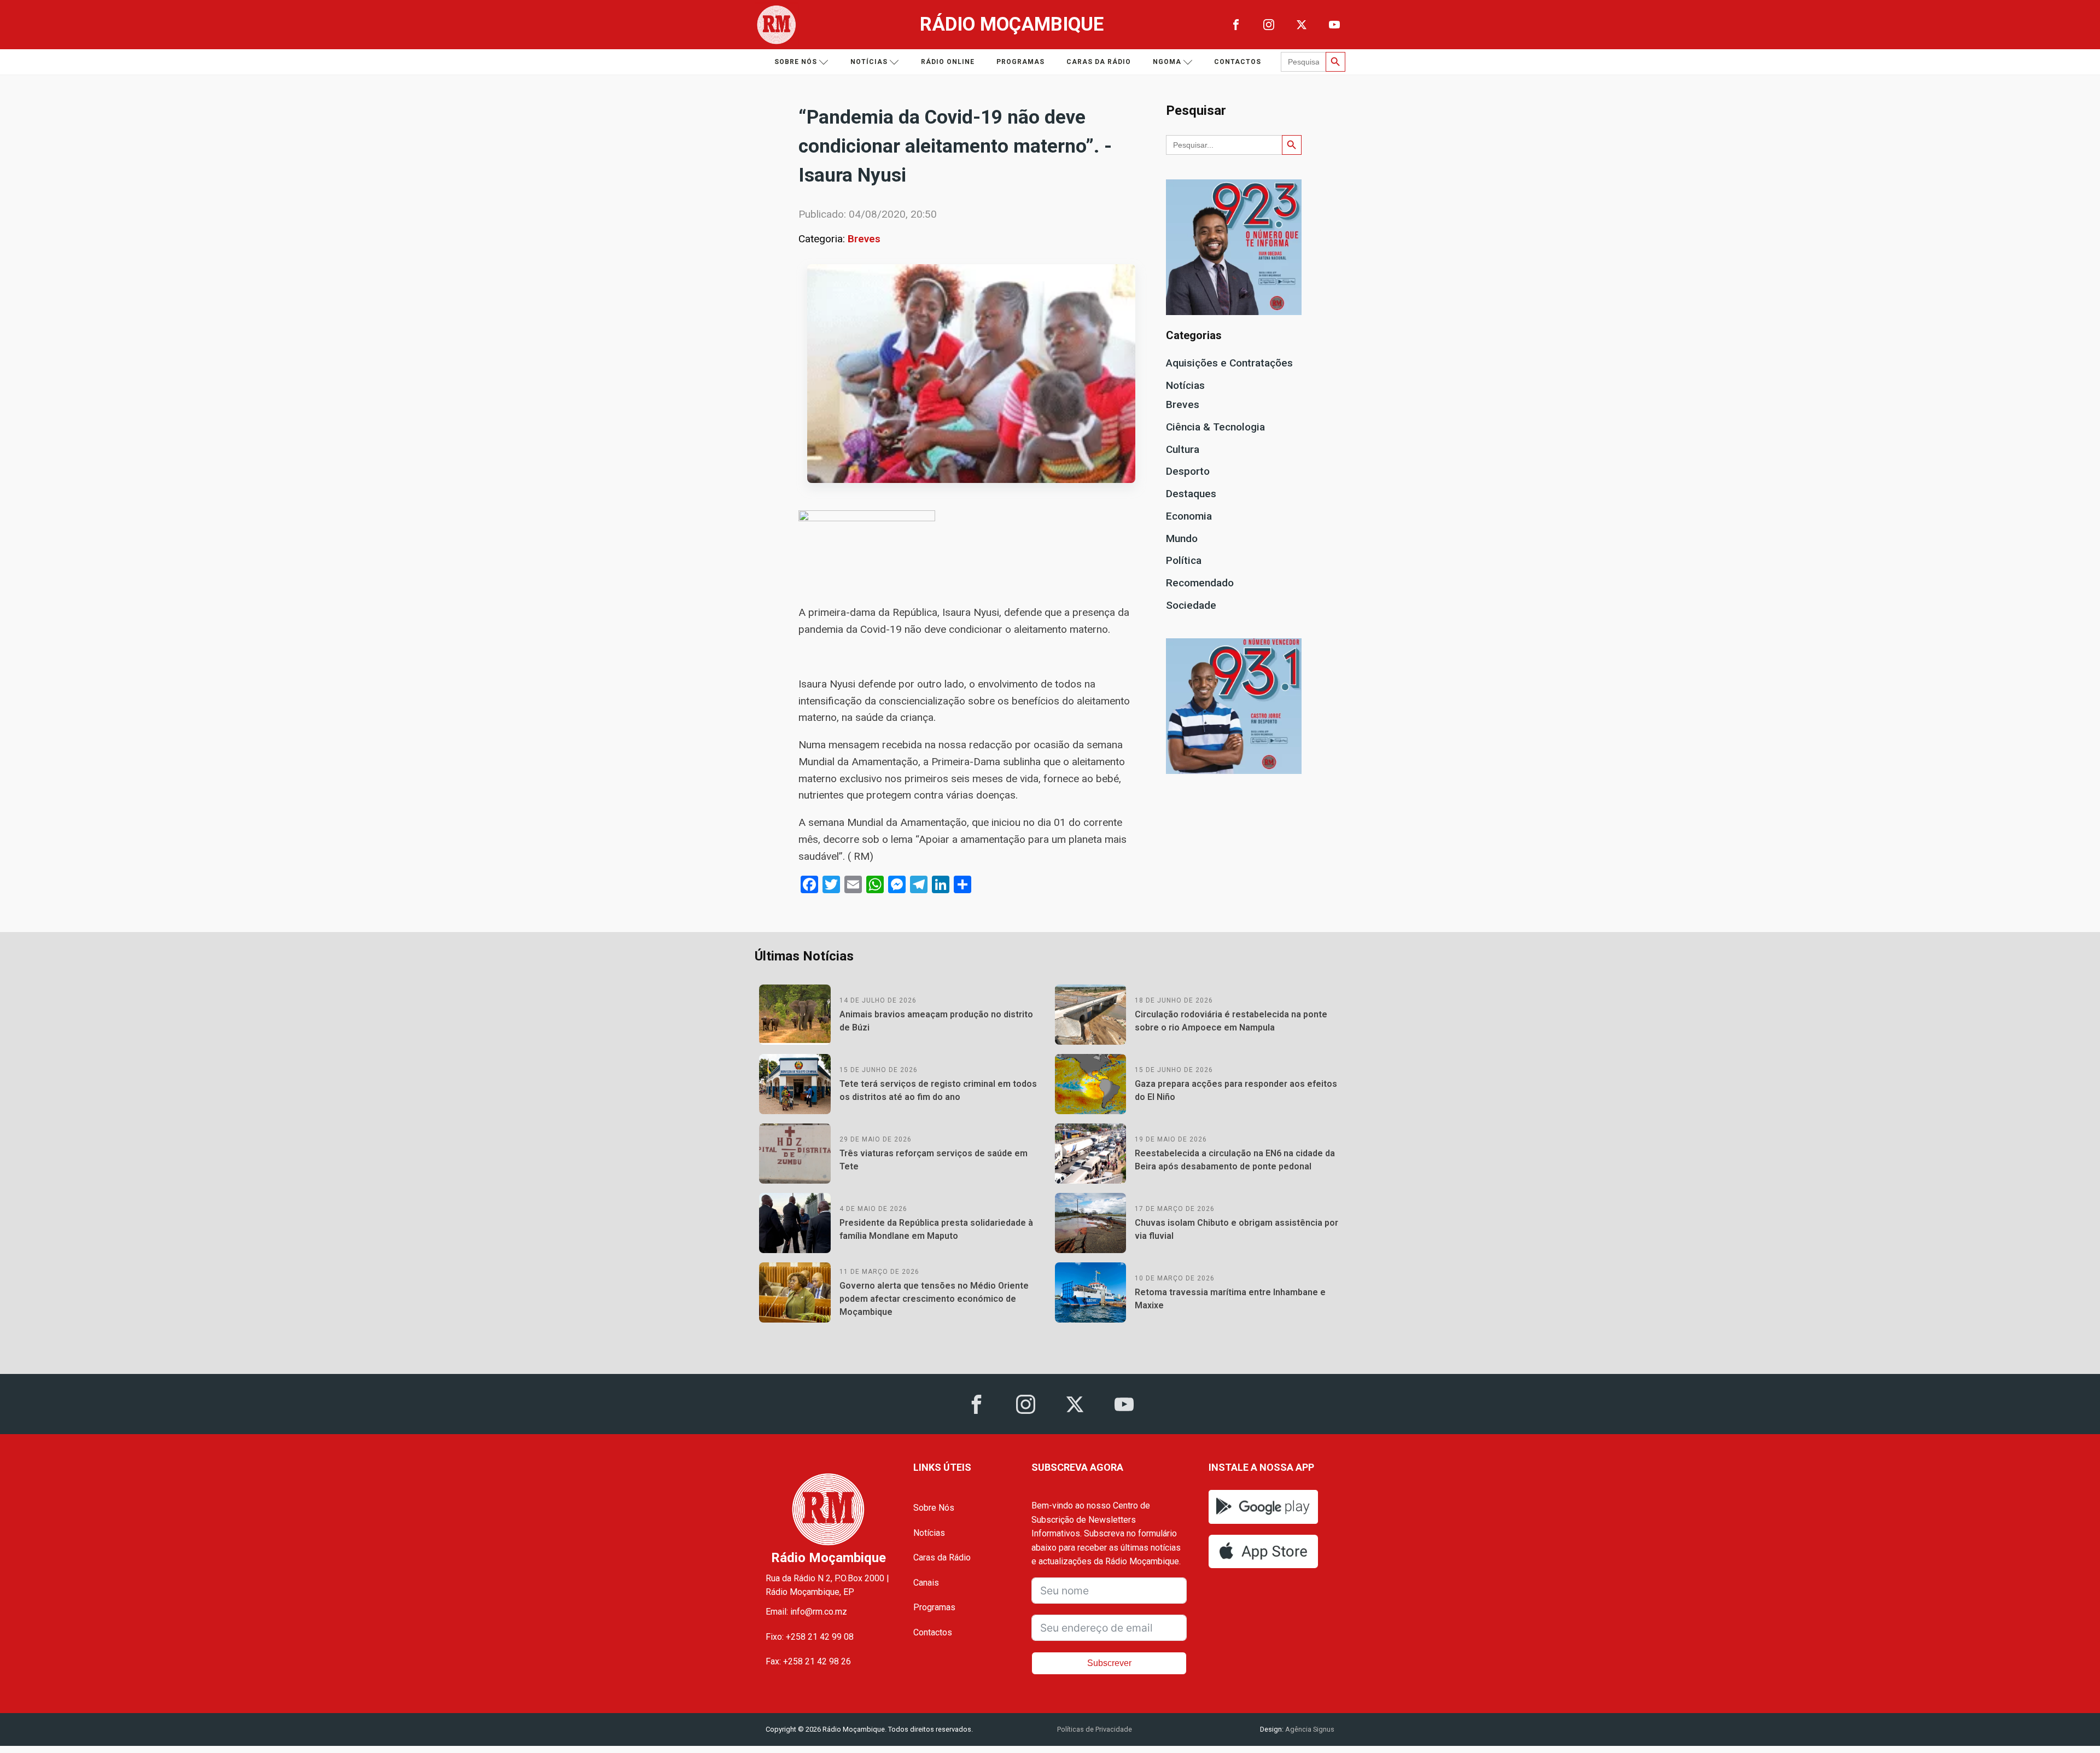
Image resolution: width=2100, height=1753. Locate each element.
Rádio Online (948, 62)
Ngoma (1167, 62)
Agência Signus (1309, 1729)
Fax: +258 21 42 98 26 (808, 1661)
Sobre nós (796, 62)
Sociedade (1191, 605)
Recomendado (1200, 583)
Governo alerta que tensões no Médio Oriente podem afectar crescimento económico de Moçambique (934, 1299)
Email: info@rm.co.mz (806, 1612)
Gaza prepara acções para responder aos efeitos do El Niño (1236, 1090)
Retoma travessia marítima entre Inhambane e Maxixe (1230, 1299)
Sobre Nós (934, 1508)
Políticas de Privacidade (1095, 1729)
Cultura (1183, 449)
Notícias (869, 62)
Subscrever (1109, 1663)
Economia (1189, 516)
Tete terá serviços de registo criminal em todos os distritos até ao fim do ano (938, 1090)
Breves (864, 239)
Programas (1020, 62)
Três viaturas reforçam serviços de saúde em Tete (934, 1160)
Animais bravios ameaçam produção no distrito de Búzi (936, 1021)
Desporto (1188, 471)
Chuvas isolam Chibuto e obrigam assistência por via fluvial (1236, 1229)
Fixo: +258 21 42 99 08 (810, 1637)
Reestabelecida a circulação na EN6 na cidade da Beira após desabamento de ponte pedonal (1235, 1160)
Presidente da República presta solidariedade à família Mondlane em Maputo (936, 1229)
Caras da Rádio (1099, 62)
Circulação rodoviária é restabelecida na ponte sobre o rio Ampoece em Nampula (1231, 1021)
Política (1184, 560)
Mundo (1182, 538)
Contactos (1238, 62)
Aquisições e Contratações (1229, 363)
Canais (926, 1583)
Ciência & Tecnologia (1215, 427)
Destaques (1191, 494)
